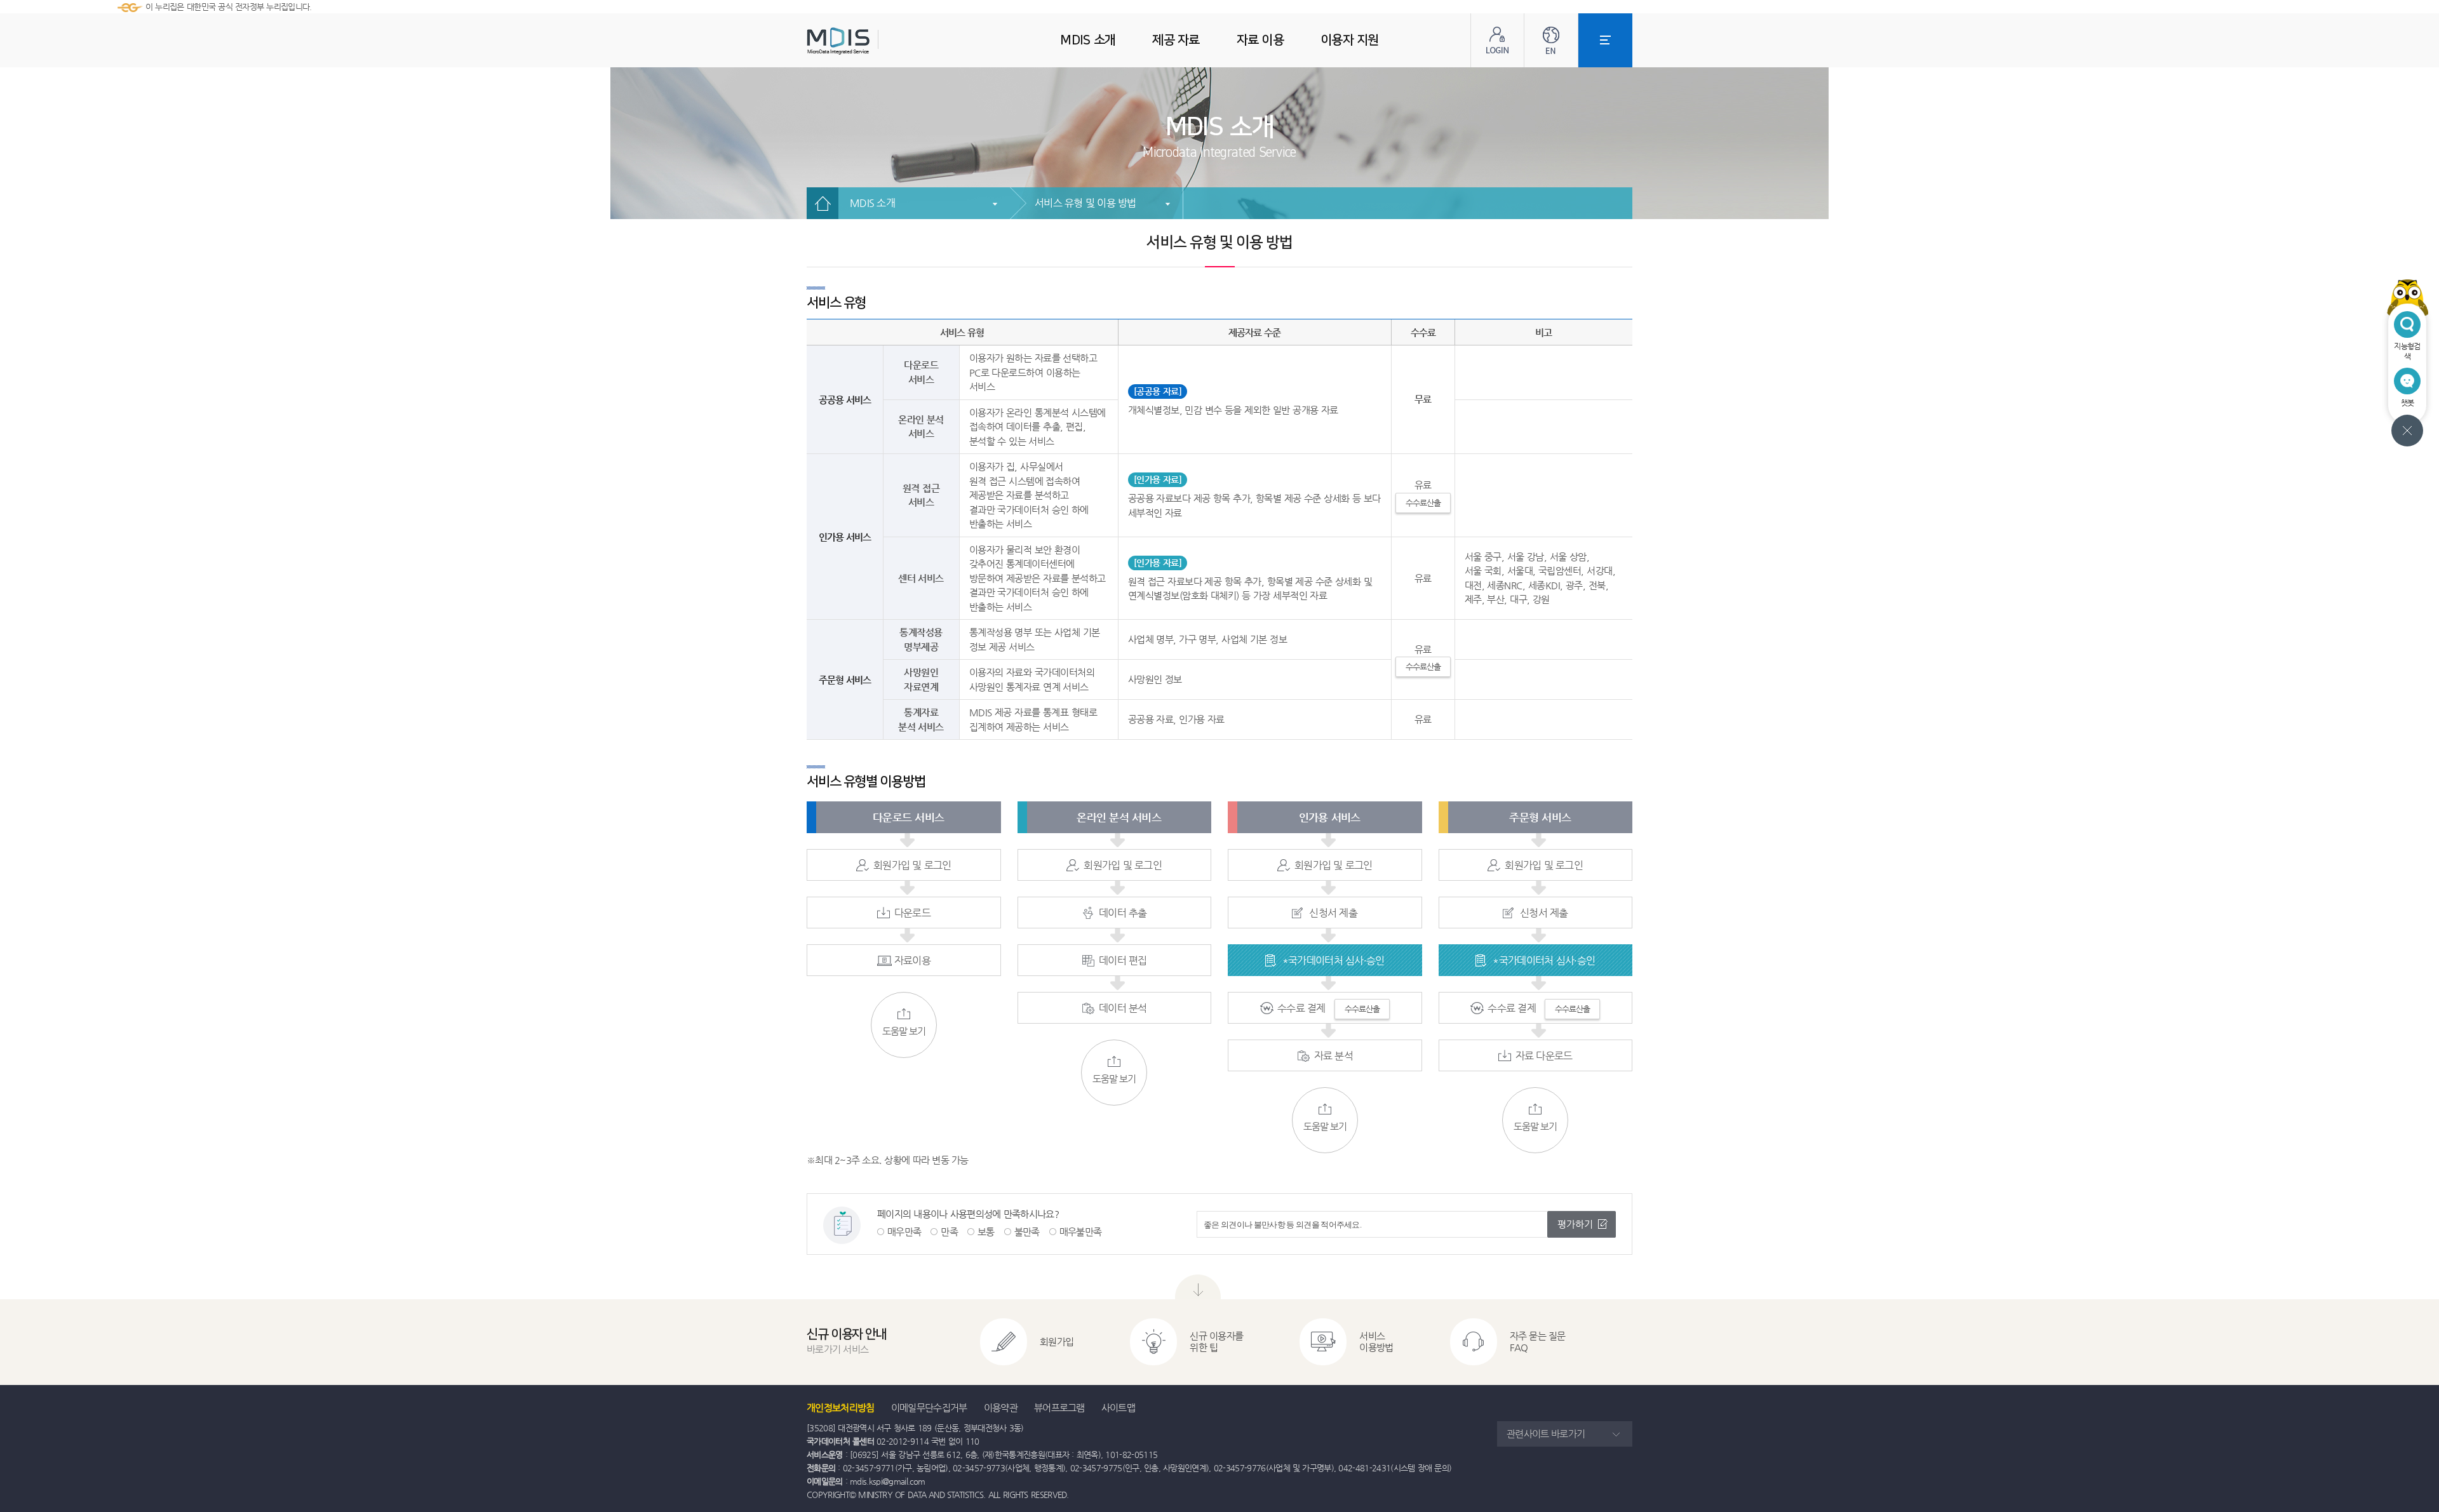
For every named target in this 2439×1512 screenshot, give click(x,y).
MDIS (870, 41)
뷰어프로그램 (1059, 1408)
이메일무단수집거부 (929, 1408)
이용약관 (1001, 1408)
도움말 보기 (904, 1031)
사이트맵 (1118, 1408)
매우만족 (904, 1232)
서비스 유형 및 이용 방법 (1085, 203)
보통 (986, 1232)
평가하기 (1575, 1224)
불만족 (1027, 1232)
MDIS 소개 (872, 203)
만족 (949, 1232)
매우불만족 (1081, 1232)
